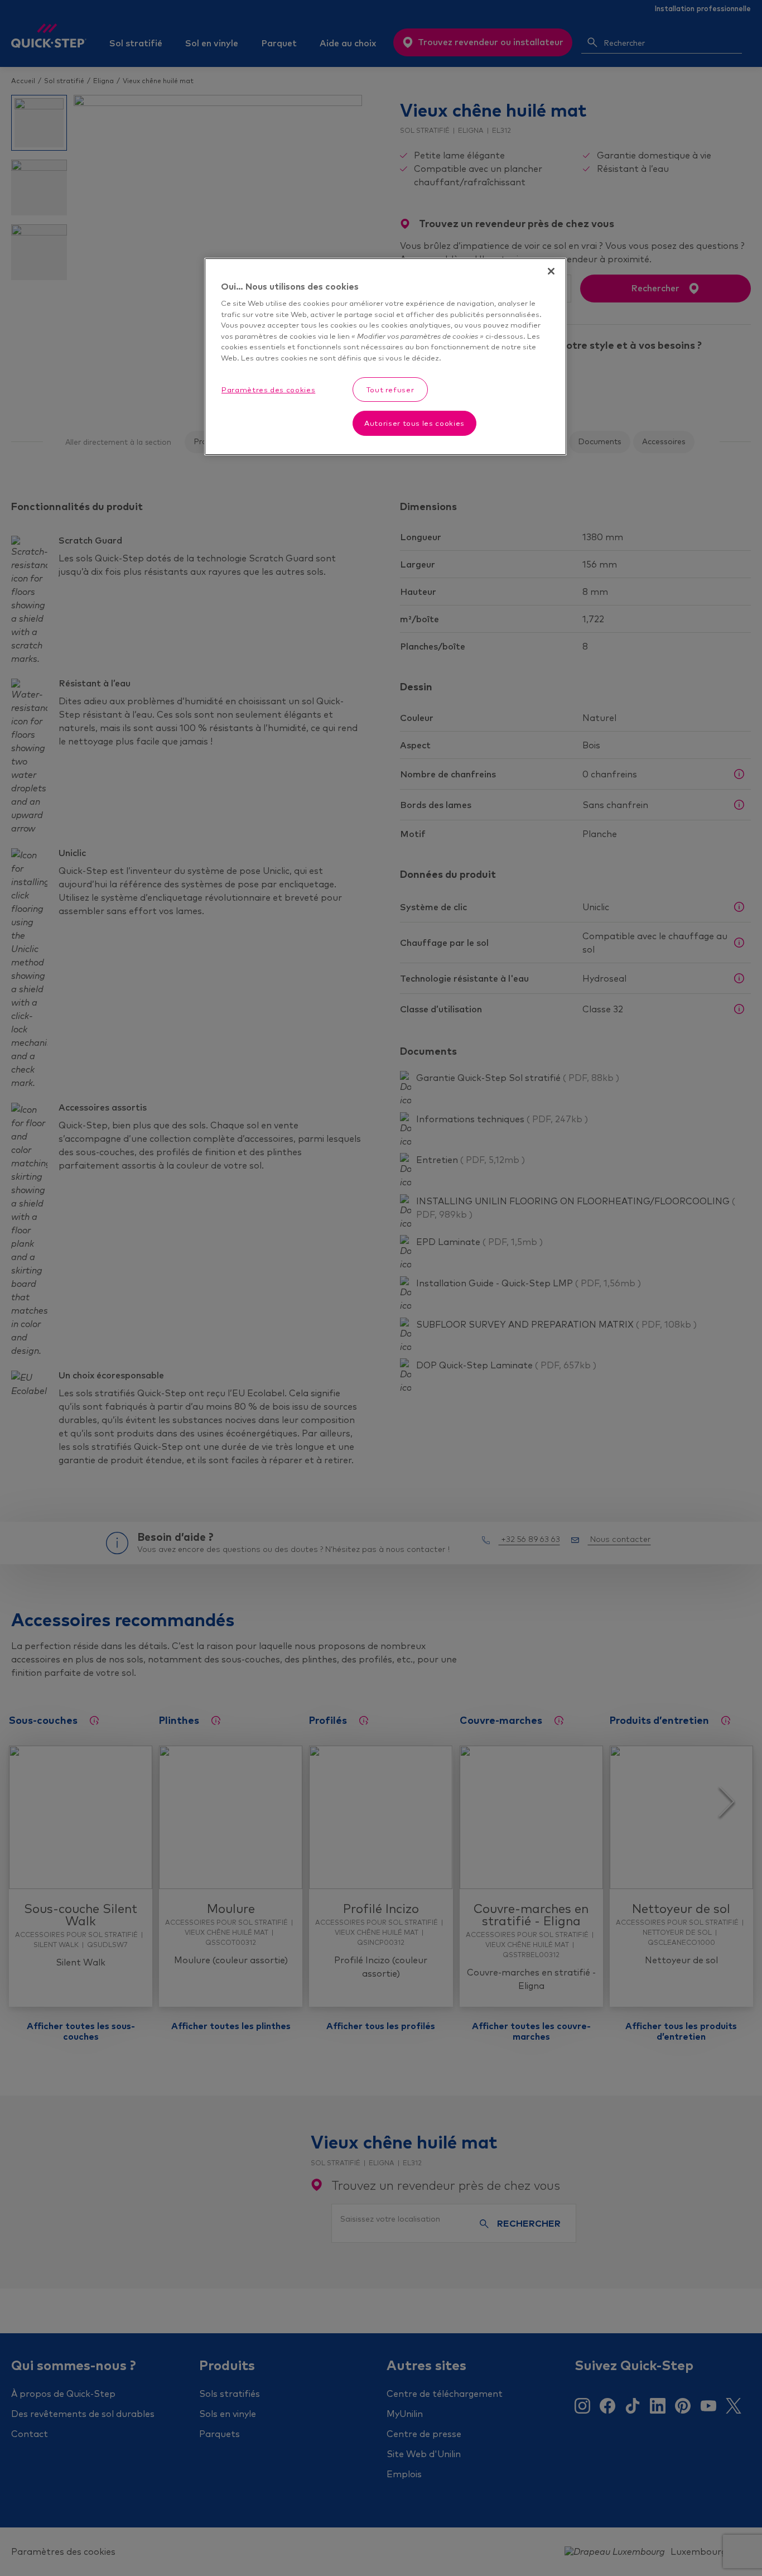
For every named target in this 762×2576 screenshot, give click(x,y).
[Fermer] (551, 271)
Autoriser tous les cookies (414, 423)
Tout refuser (390, 390)
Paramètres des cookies (268, 390)
